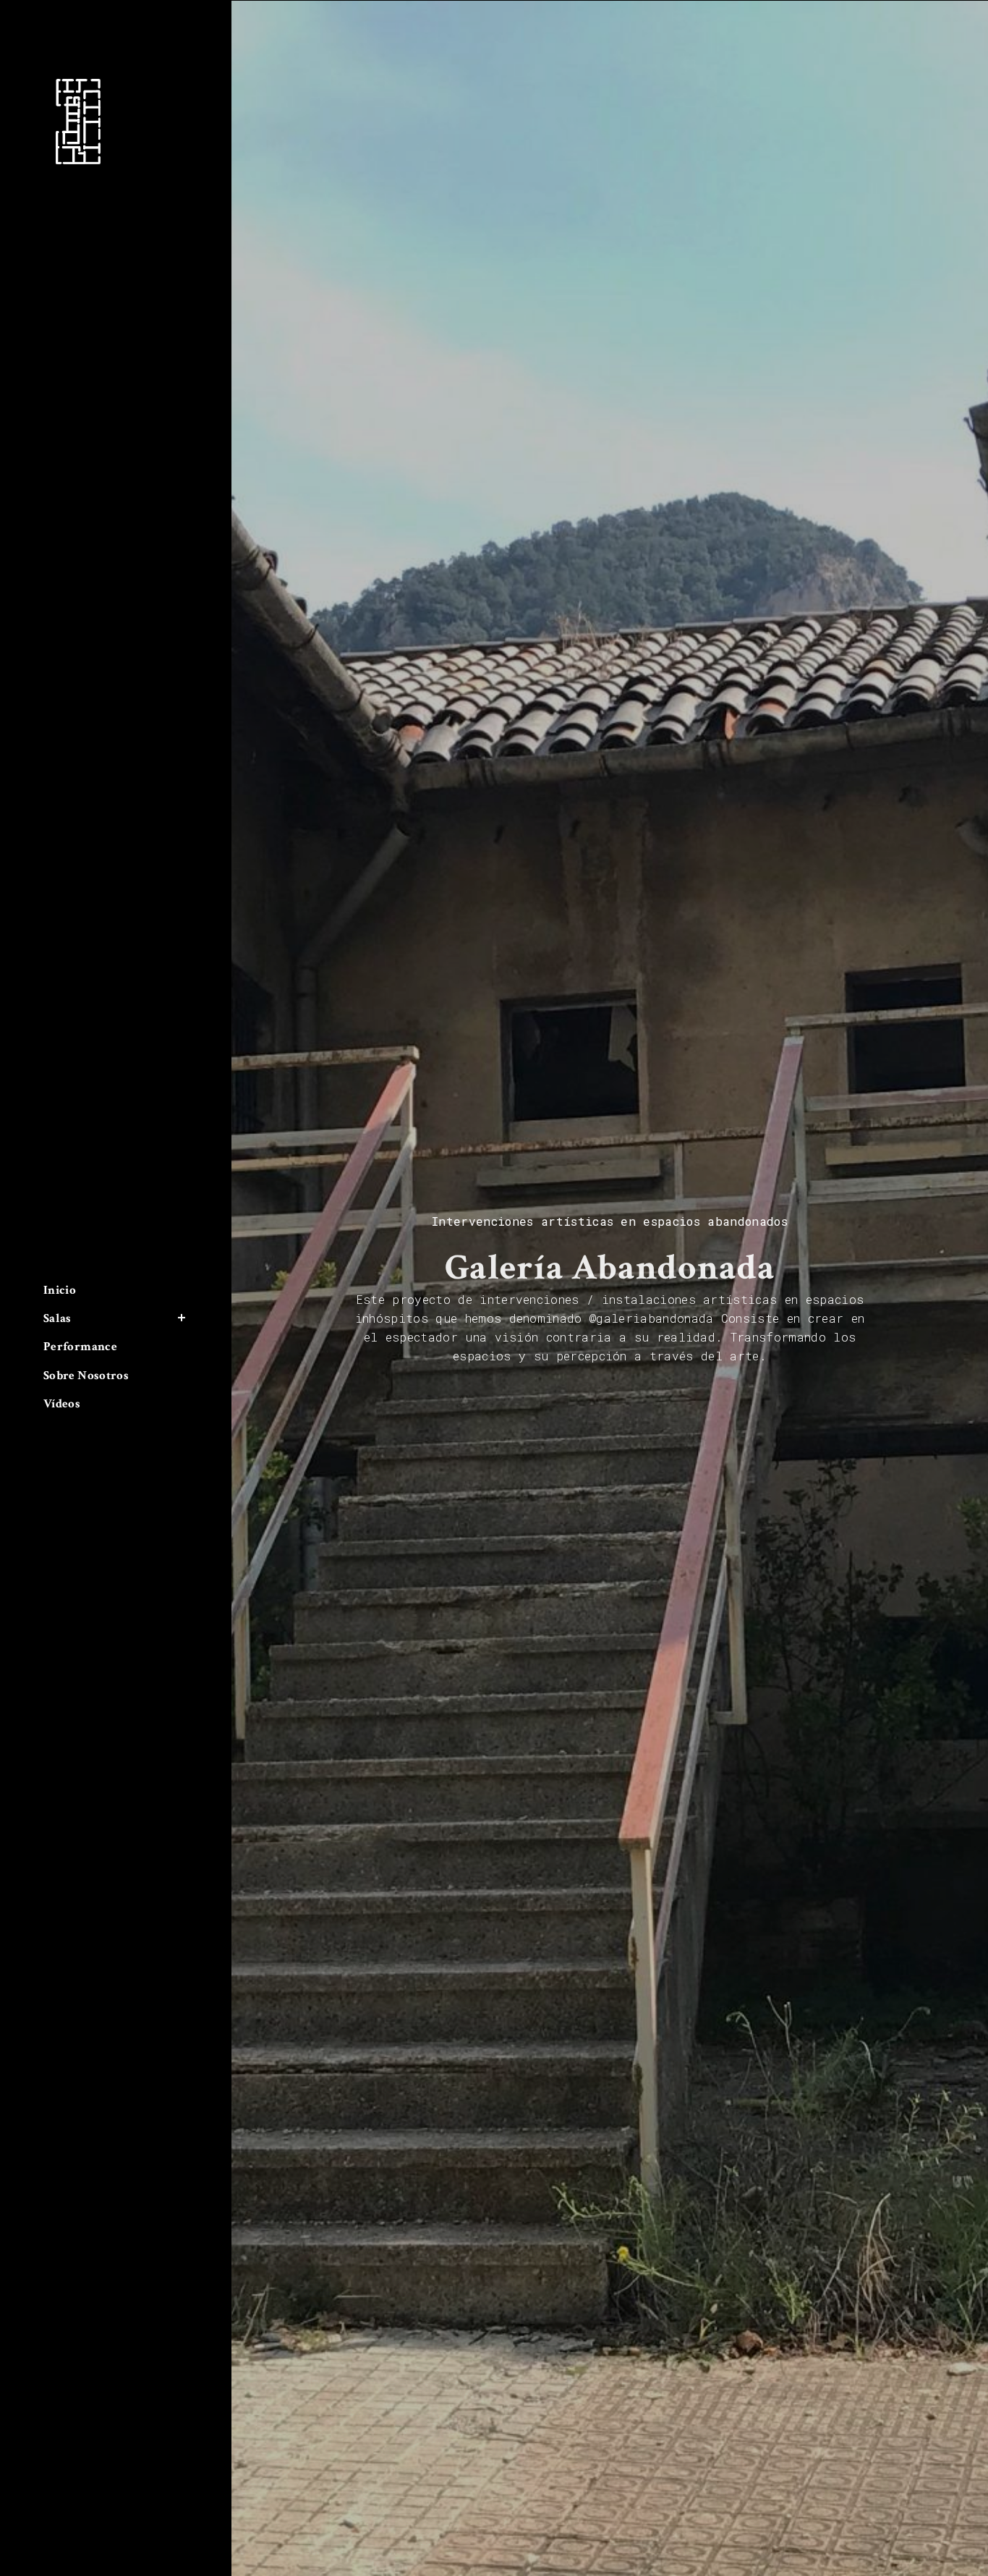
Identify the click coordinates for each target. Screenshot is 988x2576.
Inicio (60, 1290)
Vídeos (62, 1404)
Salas (58, 1318)
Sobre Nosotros (86, 1376)
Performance (80, 1347)
